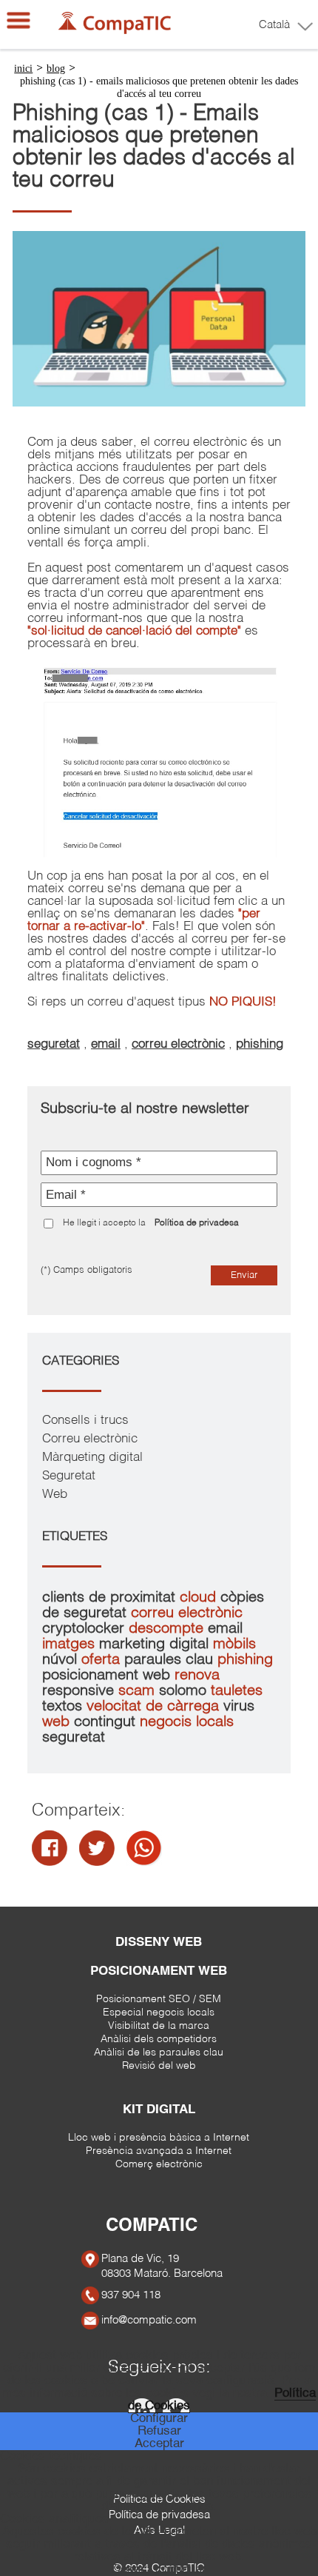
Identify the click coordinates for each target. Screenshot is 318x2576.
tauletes (237, 1691)
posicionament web (108, 1675)
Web (55, 1495)
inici (23, 68)
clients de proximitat (111, 1598)
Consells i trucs (85, 1421)
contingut (107, 1722)
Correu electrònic (90, 1439)
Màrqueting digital (92, 1458)
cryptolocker (85, 1629)
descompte (168, 1629)
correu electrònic (178, 1044)
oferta (103, 1660)
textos (64, 1706)
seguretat (54, 1044)
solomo (185, 1691)
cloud (200, 1598)
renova (197, 1675)
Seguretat (69, 1476)
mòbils (234, 1644)
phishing (260, 1044)
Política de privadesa (197, 1223)
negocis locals (187, 1722)
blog (56, 68)
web (58, 1722)
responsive (80, 1691)
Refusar (159, 2431)
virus (239, 1706)
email (106, 1044)
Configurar (159, 2419)
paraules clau (171, 1660)
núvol (62, 1660)
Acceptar (159, 2444)
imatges (71, 1644)
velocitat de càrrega (155, 1706)
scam (139, 1691)
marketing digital (156, 1644)
